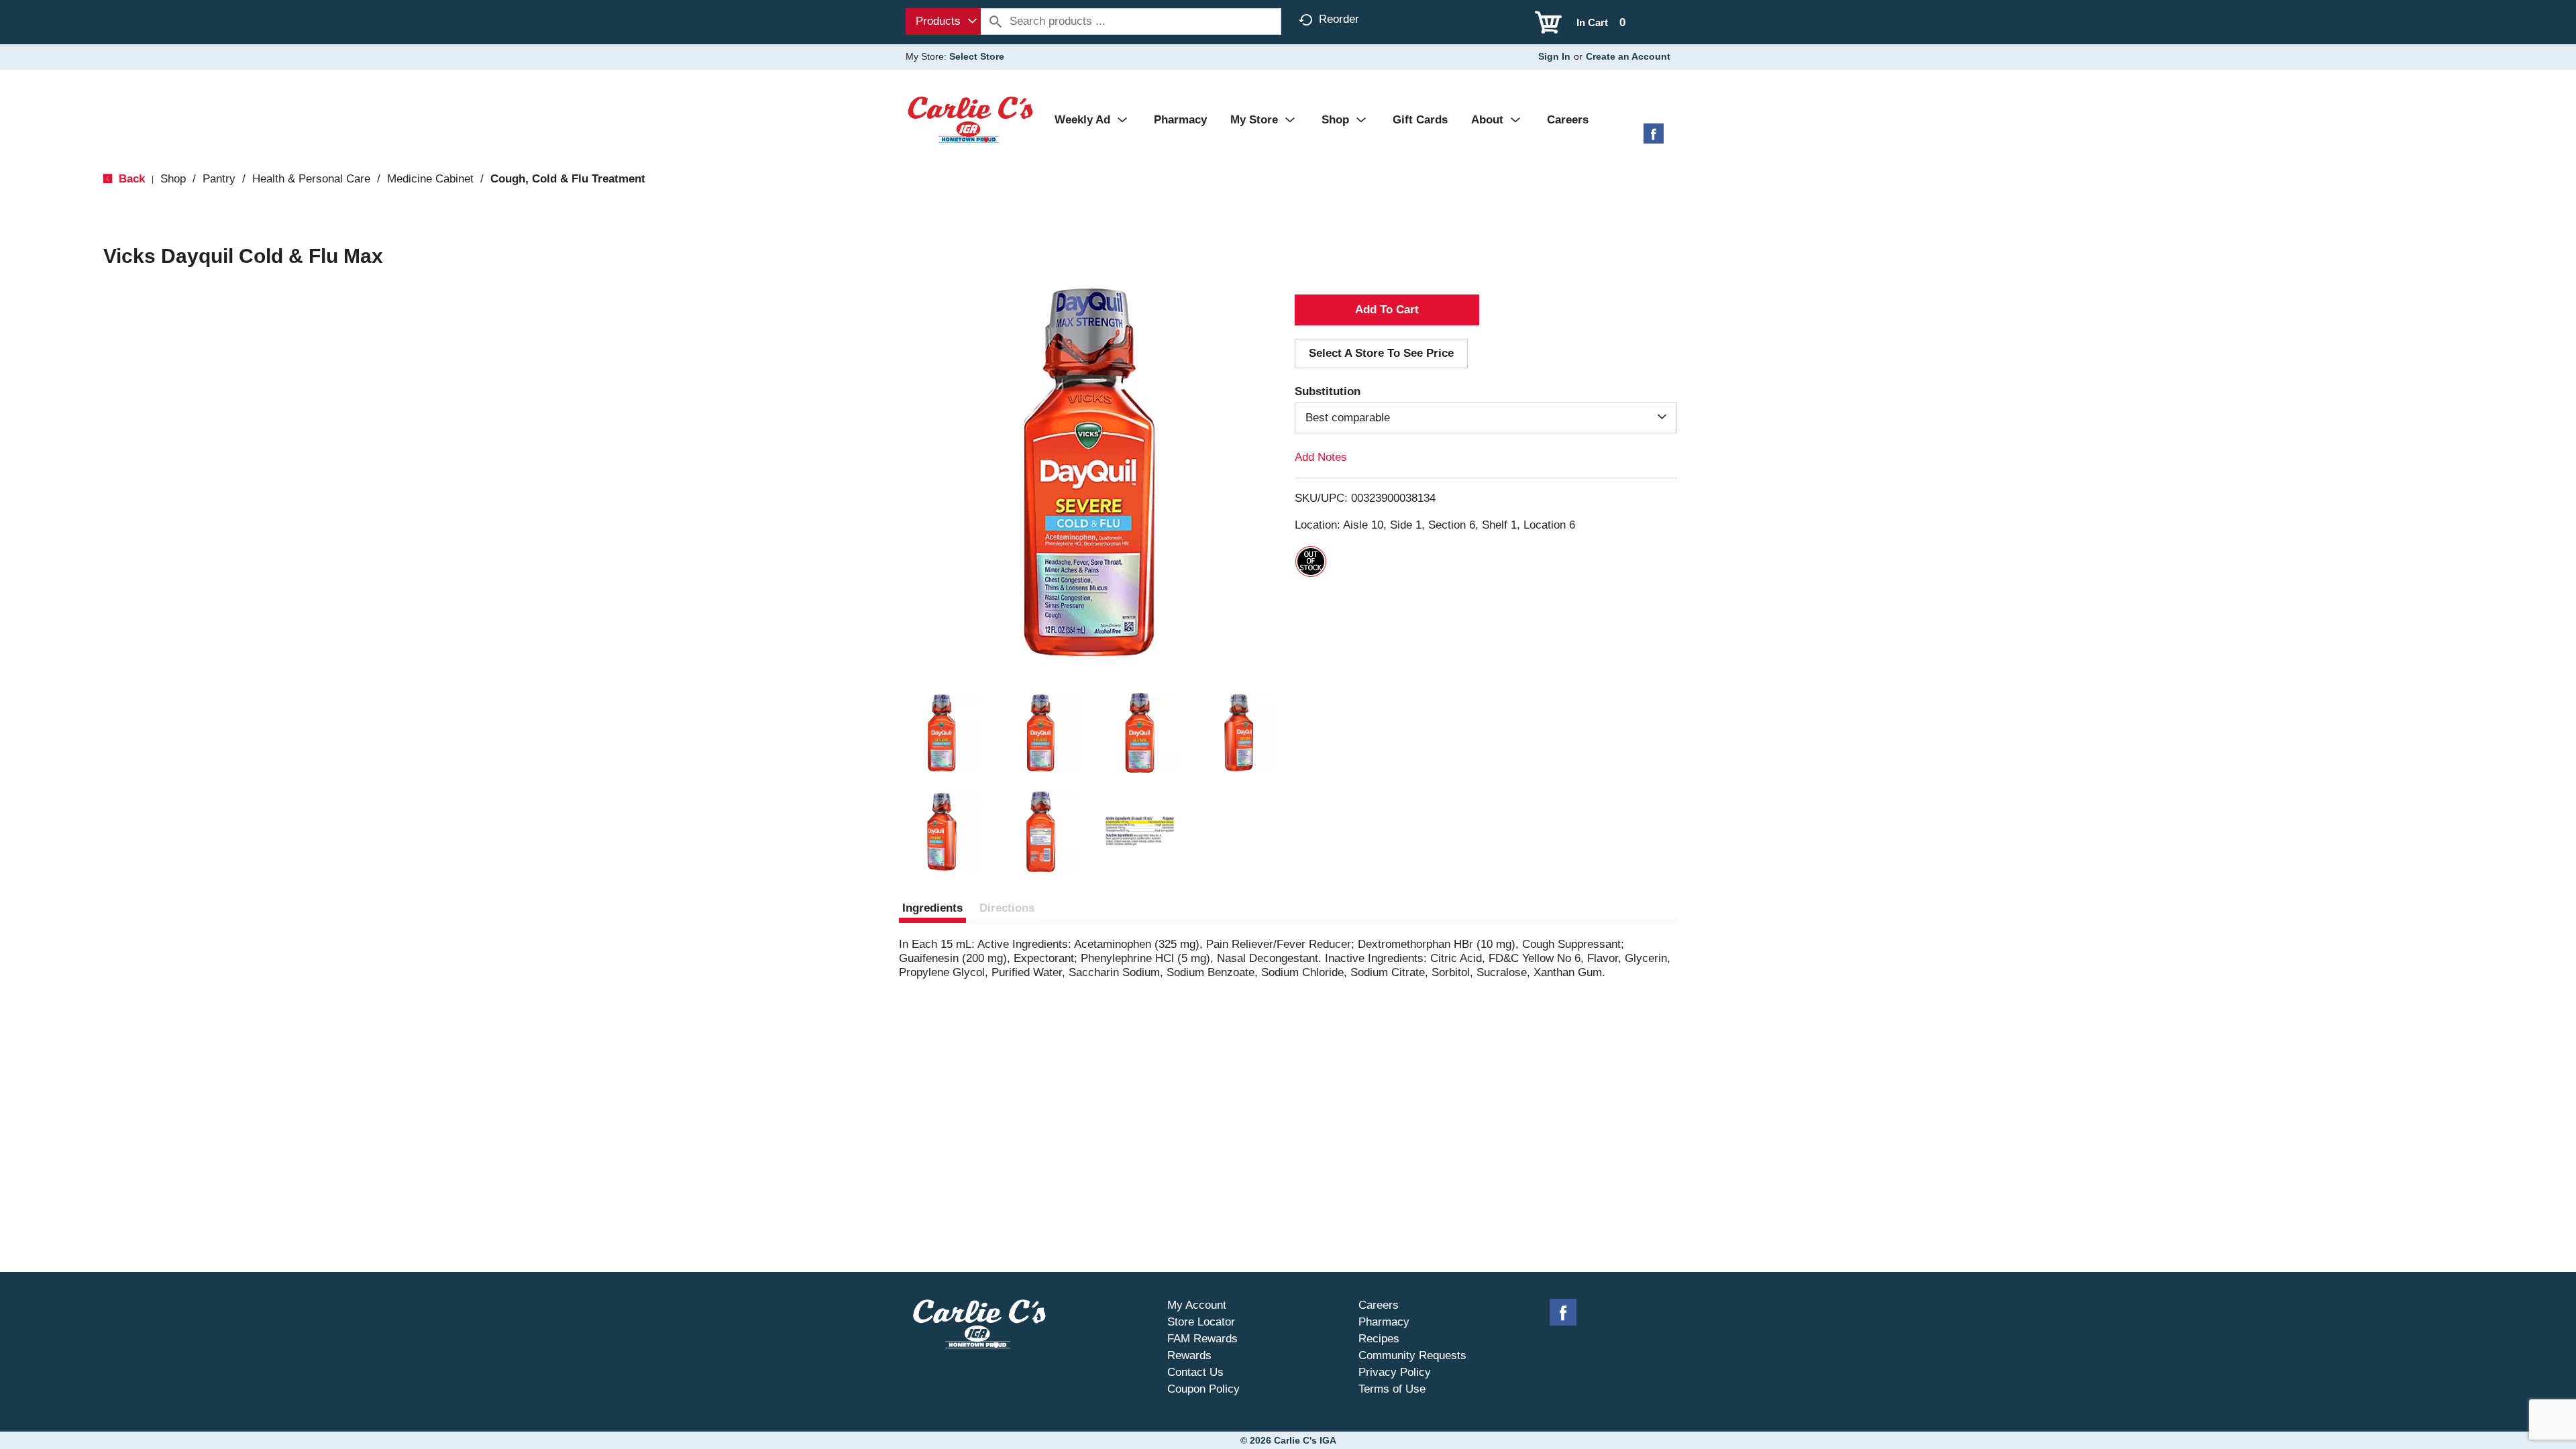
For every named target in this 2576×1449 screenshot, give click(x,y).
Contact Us (1195, 1372)
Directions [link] (1007, 908)
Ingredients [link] (932, 908)
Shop (173, 179)
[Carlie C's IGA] (970, 119)
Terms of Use (1392, 1389)
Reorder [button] (1339, 19)
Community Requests (1412, 1355)
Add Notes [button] (1321, 457)
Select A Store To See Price (1381, 353)
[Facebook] (1654, 139)
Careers (1379, 1305)
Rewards (1189, 1355)
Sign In (1554, 56)
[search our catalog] (996, 21)
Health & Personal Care (311, 179)
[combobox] (943, 21)
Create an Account (1628, 56)
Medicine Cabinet (430, 179)
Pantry (219, 179)
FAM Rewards (1202, 1339)
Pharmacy (1384, 1322)
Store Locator (1201, 1322)
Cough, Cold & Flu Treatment (568, 179)
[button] (942, 733)
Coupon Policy (1203, 1389)
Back (130, 179)
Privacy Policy (1395, 1372)
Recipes (1379, 1339)
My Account (1197, 1305)
